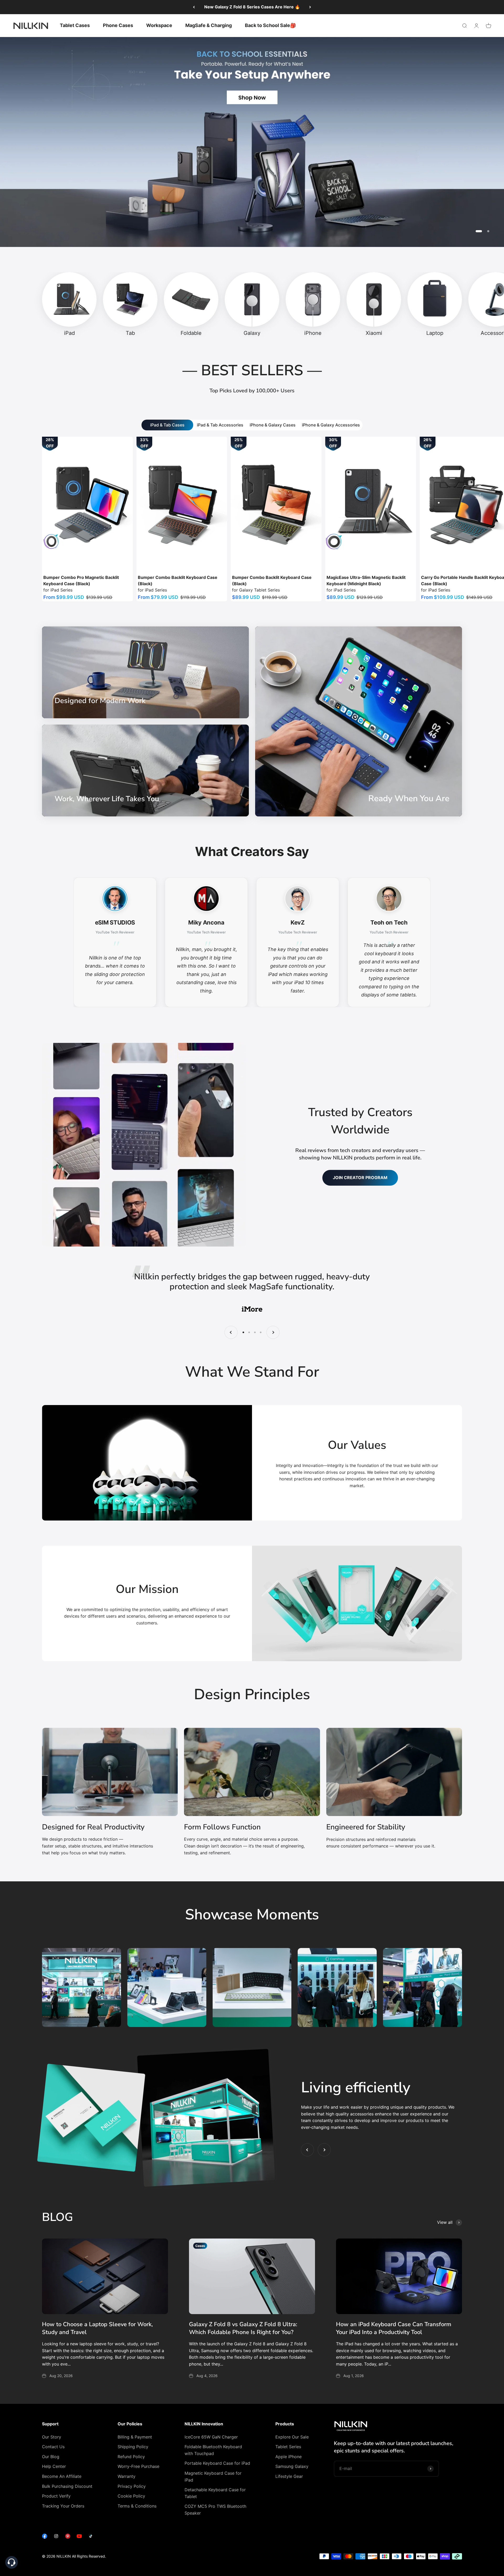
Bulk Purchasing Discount (67, 2486)
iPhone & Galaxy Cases (273, 425)
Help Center (54, 2466)
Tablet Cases (75, 25)
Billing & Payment (135, 2437)
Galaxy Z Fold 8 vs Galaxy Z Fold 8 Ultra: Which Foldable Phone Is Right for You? (243, 2328)
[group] (252, 142)
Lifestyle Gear (289, 2476)
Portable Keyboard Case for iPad (217, 2463)
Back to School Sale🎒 (270, 25)
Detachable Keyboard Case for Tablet (215, 2493)
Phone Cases (118, 25)
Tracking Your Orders (63, 2506)
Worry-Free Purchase (138, 2466)
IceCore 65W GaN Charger (211, 2437)
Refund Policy (131, 2457)
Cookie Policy (131, 2496)
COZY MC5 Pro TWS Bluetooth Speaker (215, 2510)
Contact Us (53, 2447)
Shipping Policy (133, 2447)
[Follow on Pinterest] (68, 2537)
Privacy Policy (132, 2486)
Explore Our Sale (292, 2437)
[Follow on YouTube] (79, 2537)
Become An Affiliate (62, 2476)
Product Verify (56, 2496)
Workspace (159, 25)
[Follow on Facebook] (45, 2537)
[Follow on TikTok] (91, 2537)
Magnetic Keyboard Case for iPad (213, 2477)
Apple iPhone (288, 2457)
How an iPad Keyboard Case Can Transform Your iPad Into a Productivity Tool (394, 2328)
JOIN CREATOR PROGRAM (360, 1178)
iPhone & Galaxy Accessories (331, 425)
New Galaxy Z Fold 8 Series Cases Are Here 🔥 (252, 7)
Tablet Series (288, 2447)
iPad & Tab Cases (167, 425)
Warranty (127, 2476)
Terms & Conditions (137, 2506)
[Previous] (194, 7)
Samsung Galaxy (292, 2466)
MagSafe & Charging (209, 25)
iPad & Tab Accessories (220, 425)
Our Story (52, 2437)
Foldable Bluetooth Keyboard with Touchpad (213, 2450)
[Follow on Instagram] (56, 2537)
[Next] (310, 7)
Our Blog (51, 2457)
